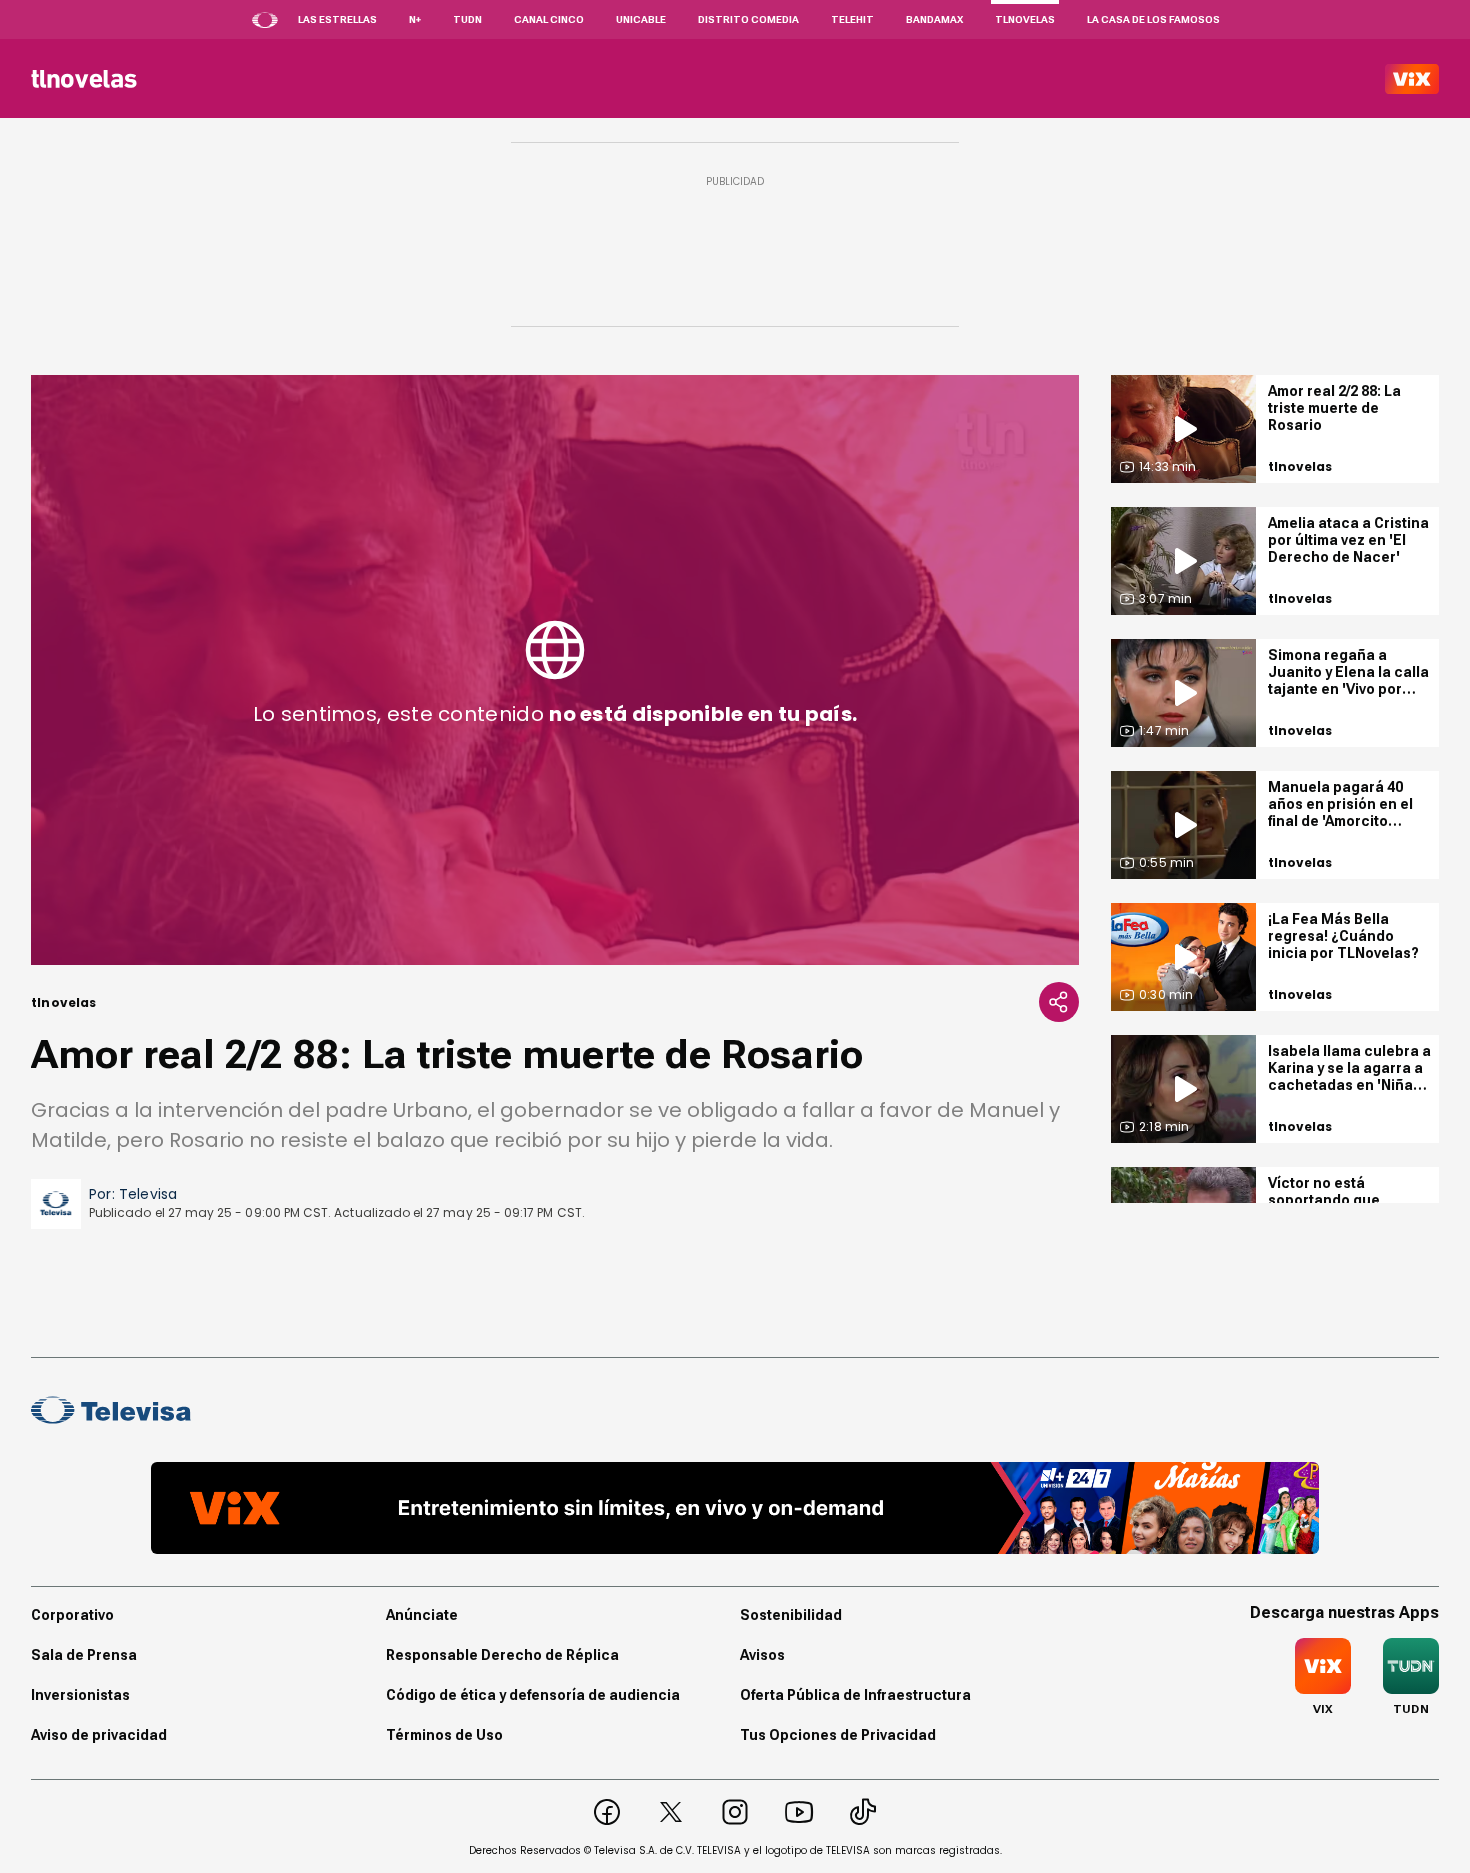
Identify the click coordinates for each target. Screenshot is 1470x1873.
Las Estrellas (337, 19)
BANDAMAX (934, 19)
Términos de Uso (444, 1735)
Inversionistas (80, 1695)
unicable (641, 19)
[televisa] (84, 79)
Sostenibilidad (791, 1615)
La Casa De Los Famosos (1153, 19)
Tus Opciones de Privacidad (838, 1735)
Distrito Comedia (748, 19)
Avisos (762, 1655)
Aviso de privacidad (99, 1735)
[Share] (1059, 1002)
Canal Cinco (549, 19)
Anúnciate (422, 1615)
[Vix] (1412, 79)
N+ (415, 19)
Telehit (852, 19)
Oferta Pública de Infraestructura (855, 1695)
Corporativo (72, 1615)
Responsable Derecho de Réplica (502, 1655)
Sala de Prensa (84, 1655)
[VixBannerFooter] (735, 1508)
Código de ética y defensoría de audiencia (533, 1695)
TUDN (467, 19)
